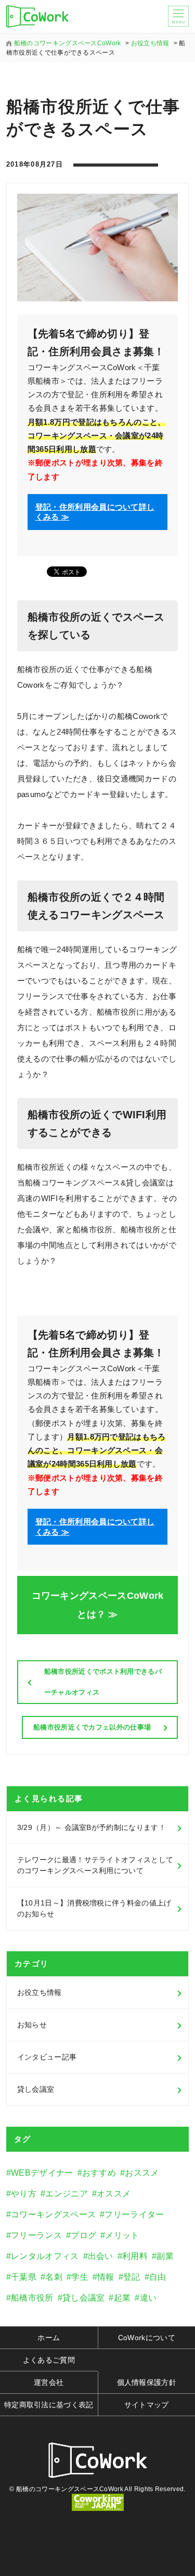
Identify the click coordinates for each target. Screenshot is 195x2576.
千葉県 (24, 2277)
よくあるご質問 (49, 2360)
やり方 (24, 2194)
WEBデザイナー (42, 2173)
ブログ (83, 2235)
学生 (80, 2277)
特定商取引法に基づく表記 (49, 2405)
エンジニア (67, 2194)
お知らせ (32, 2025)
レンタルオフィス (45, 2256)
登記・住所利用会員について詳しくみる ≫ (95, 512)
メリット (122, 2235)
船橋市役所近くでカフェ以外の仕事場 (92, 1727)
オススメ (114, 2194)
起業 (122, 2298)
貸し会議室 (36, 2089)
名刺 (54, 2277)
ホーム (49, 2338)
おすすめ (99, 2173)
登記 (132, 2277)
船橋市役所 (32, 2298)
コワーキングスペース (53, 2214)
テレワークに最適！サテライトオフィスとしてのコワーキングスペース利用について (95, 1865)
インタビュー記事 (47, 2057)
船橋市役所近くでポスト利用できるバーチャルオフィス (103, 1682)
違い (148, 2298)
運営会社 (49, 2382)
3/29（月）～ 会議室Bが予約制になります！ (92, 1827)
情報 (106, 2277)
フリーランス (36, 2235)
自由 (158, 2277)
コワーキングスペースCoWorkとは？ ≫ (98, 1605)
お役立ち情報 (40, 1992)
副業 (165, 2256)
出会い (101, 2256)
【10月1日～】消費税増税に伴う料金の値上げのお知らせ (94, 1908)
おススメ (142, 2173)
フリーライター (134, 2214)
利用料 (135, 2256)
